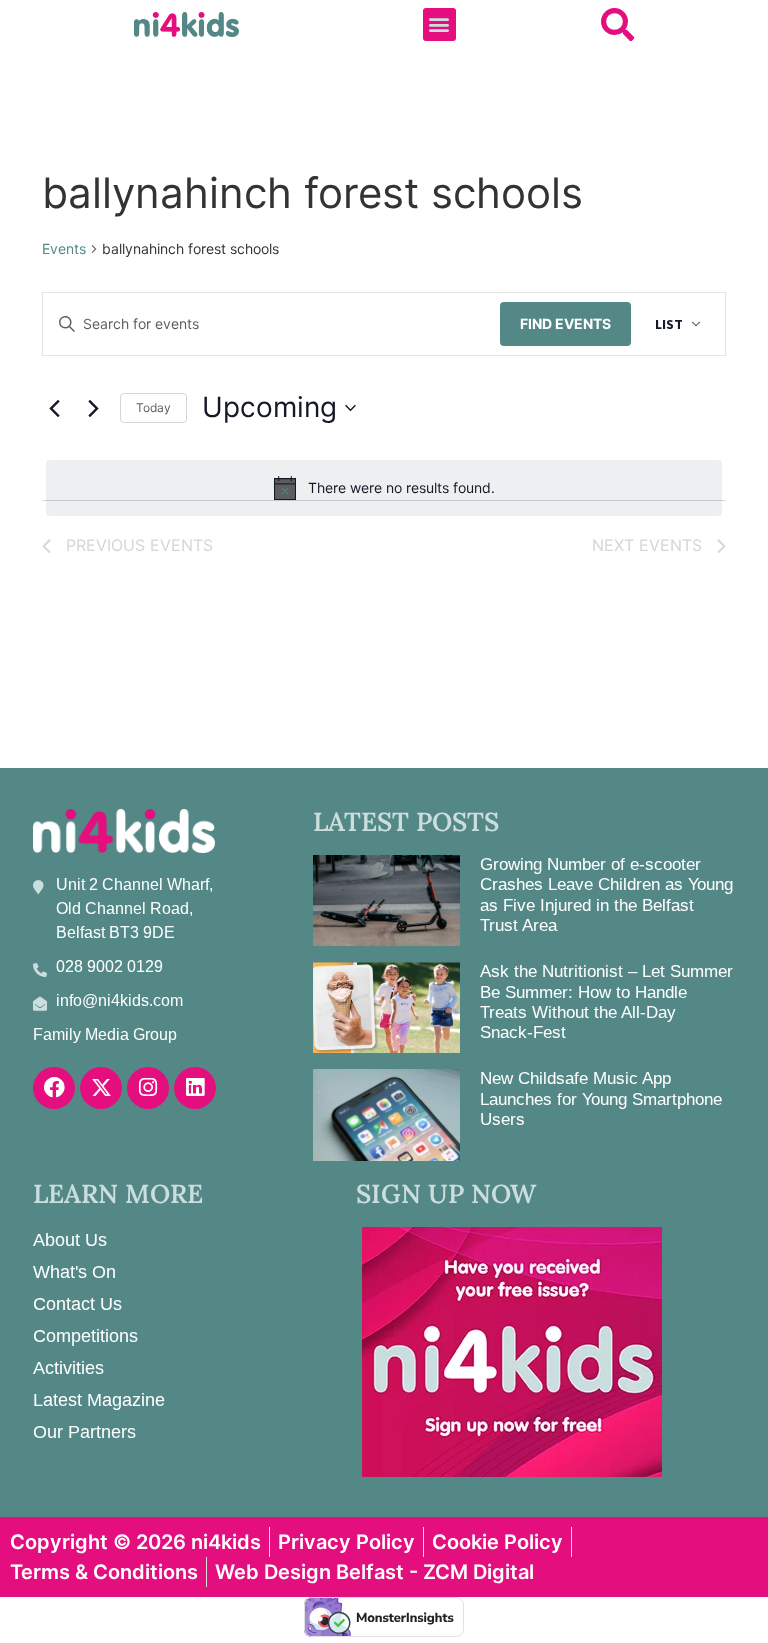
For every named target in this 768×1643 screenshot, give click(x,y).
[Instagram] (148, 1088)
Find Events (565, 323)
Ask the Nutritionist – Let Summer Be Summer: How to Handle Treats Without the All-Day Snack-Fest (606, 1002)
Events (64, 248)
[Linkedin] (195, 1088)
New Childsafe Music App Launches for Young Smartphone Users (601, 1099)
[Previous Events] (54, 408)
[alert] (384, 488)
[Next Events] (93, 408)
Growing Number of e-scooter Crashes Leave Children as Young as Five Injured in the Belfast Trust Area (606, 895)
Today (153, 407)
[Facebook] (54, 1088)
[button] (439, 24)
